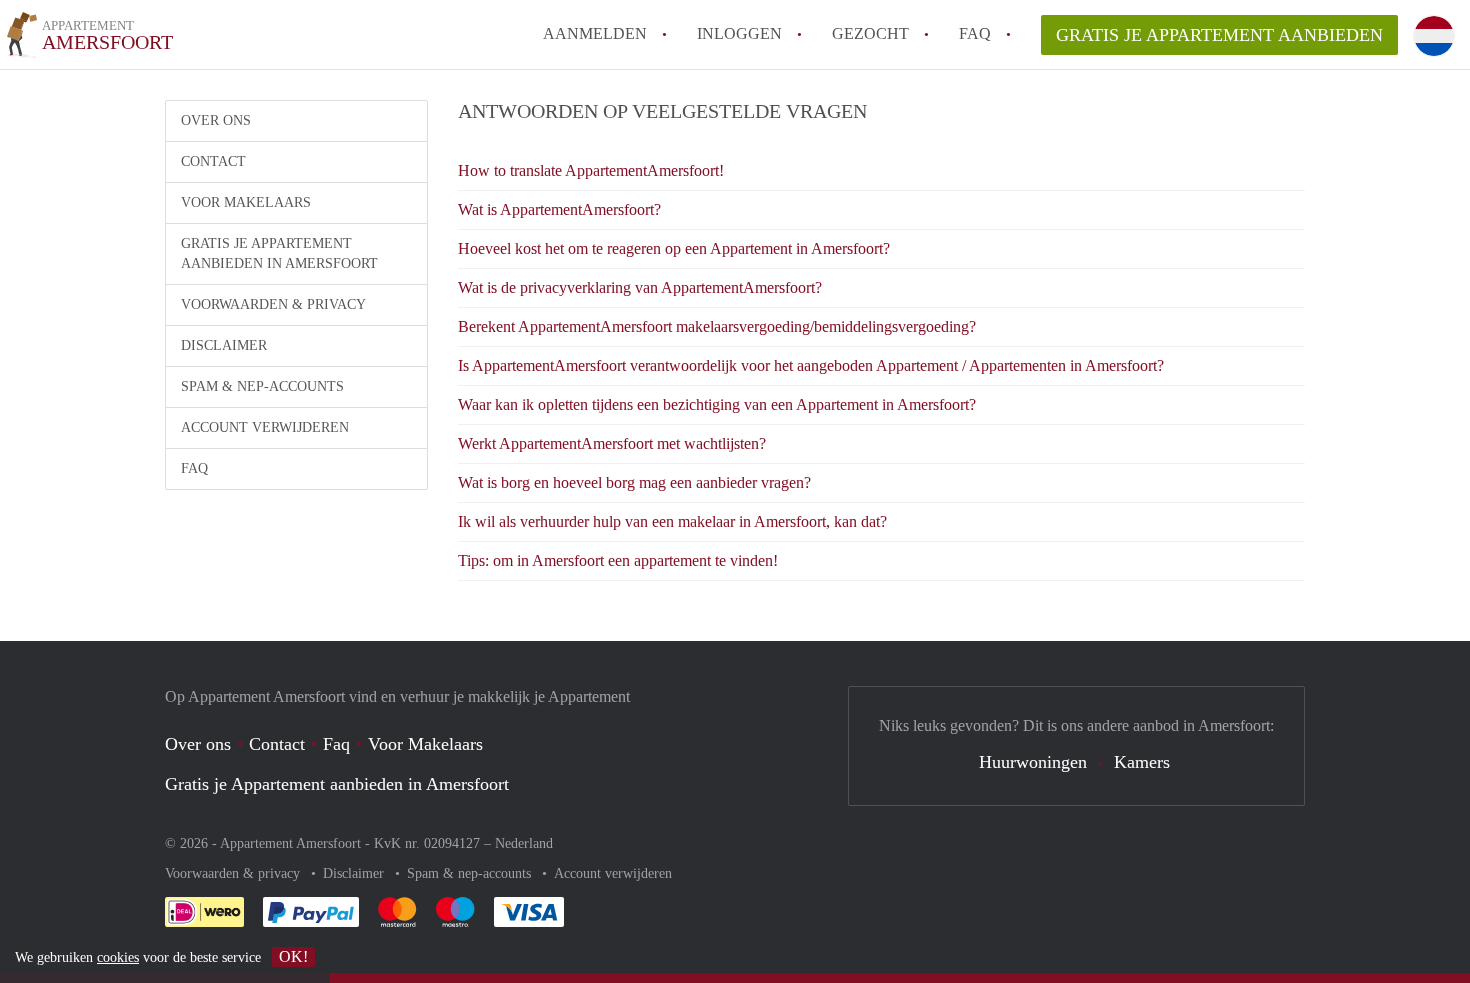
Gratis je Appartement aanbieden (1219, 35)
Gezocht (870, 33)
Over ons (216, 120)
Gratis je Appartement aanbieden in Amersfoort (279, 253)
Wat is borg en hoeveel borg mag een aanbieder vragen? (634, 482)
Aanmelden (595, 33)
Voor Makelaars (246, 202)
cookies (118, 957)
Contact (213, 161)
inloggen (739, 33)
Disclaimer (224, 345)
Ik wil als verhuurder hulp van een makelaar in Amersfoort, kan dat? (672, 521)
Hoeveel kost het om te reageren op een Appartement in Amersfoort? (674, 248)
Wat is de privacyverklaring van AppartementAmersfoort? (640, 287)
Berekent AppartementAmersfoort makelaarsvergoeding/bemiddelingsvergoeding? (717, 326)
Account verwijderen (265, 427)
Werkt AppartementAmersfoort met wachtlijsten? (612, 443)
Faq (336, 744)
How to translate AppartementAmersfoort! (591, 170)
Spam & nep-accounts (262, 386)
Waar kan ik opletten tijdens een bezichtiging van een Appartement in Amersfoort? (717, 404)
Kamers (1142, 762)
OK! (293, 956)
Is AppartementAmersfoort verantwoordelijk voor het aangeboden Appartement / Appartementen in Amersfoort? (811, 365)
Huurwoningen (1033, 762)
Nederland (524, 843)
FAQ (975, 33)
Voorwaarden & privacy (273, 304)
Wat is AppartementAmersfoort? (559, 209)
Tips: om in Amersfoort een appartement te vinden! (618, 560)
